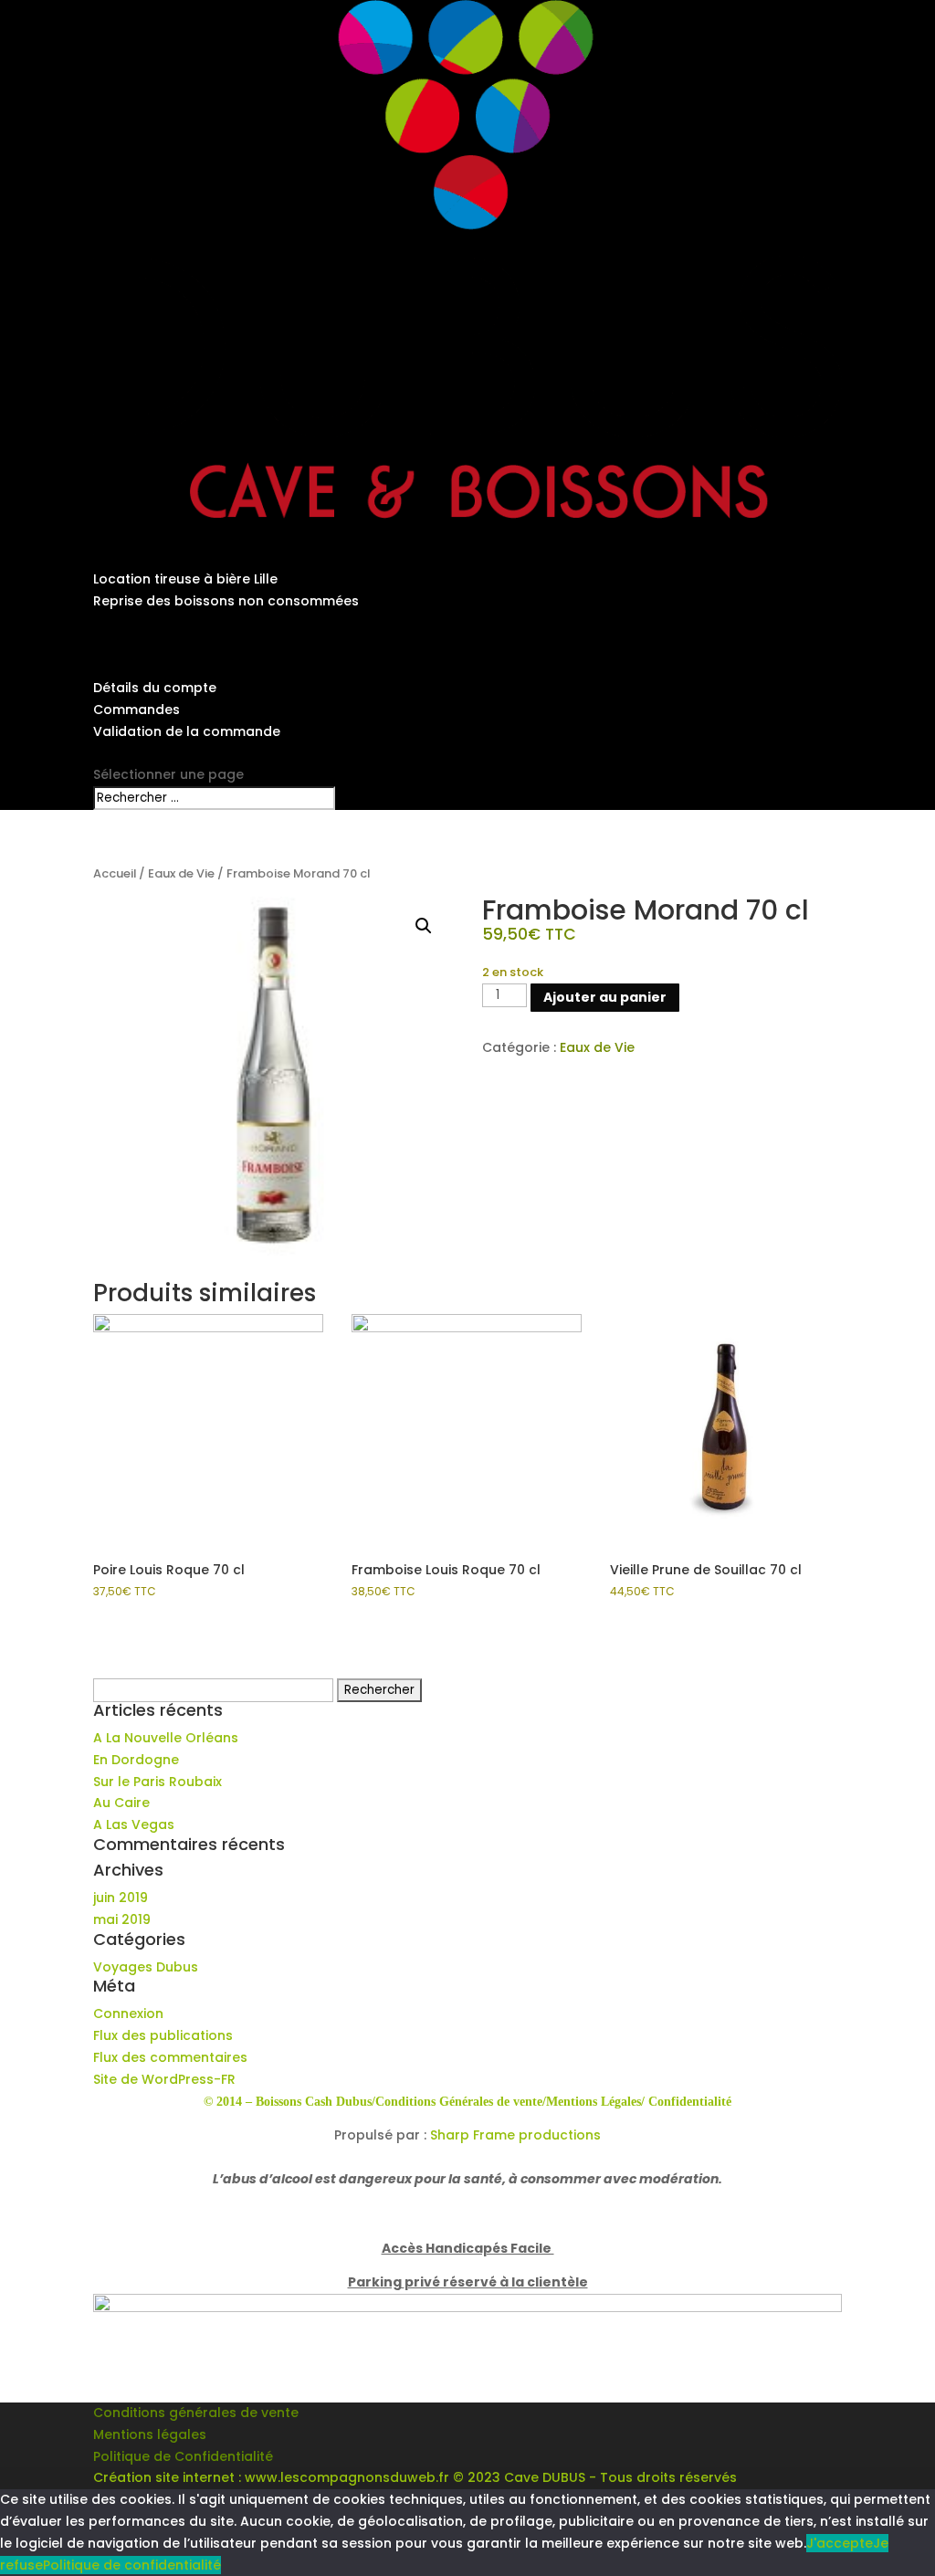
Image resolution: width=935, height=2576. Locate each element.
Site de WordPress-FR (164, 2079)
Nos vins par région (158, 623)
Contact (121, 752)
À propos (124, 536)
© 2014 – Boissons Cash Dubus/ (289, 2102)
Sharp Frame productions (515, 2135)
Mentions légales (150, 2434)
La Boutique (132, 644)
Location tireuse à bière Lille (185, 579)
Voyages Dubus (146, 1967)
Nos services (135, 557)
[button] (424, 926)
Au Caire (121, 1803)
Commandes (137, 710)
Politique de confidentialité (132, 2565)
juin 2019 (121, 1898)
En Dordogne (136, 1760)
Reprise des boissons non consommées (226, 601)
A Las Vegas (134, 1824)
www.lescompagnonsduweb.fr (347, 2477)
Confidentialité (690, 2102)
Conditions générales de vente (196, 2413)
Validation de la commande (187, 731)
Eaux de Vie (181, 873)
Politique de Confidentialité (183, 2456)
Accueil (115, 873)
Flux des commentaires (170, 2057)
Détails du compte (155, 688)
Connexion (128, 2013)
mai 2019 (122, 1919)
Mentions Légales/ (595, 2102)
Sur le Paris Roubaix (158, 1782)
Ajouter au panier (605, 997)
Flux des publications (163, 2035)
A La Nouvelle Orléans (166, 1738)
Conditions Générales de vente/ (461, 2102)
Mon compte (136, 666)
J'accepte (840, 2543)
